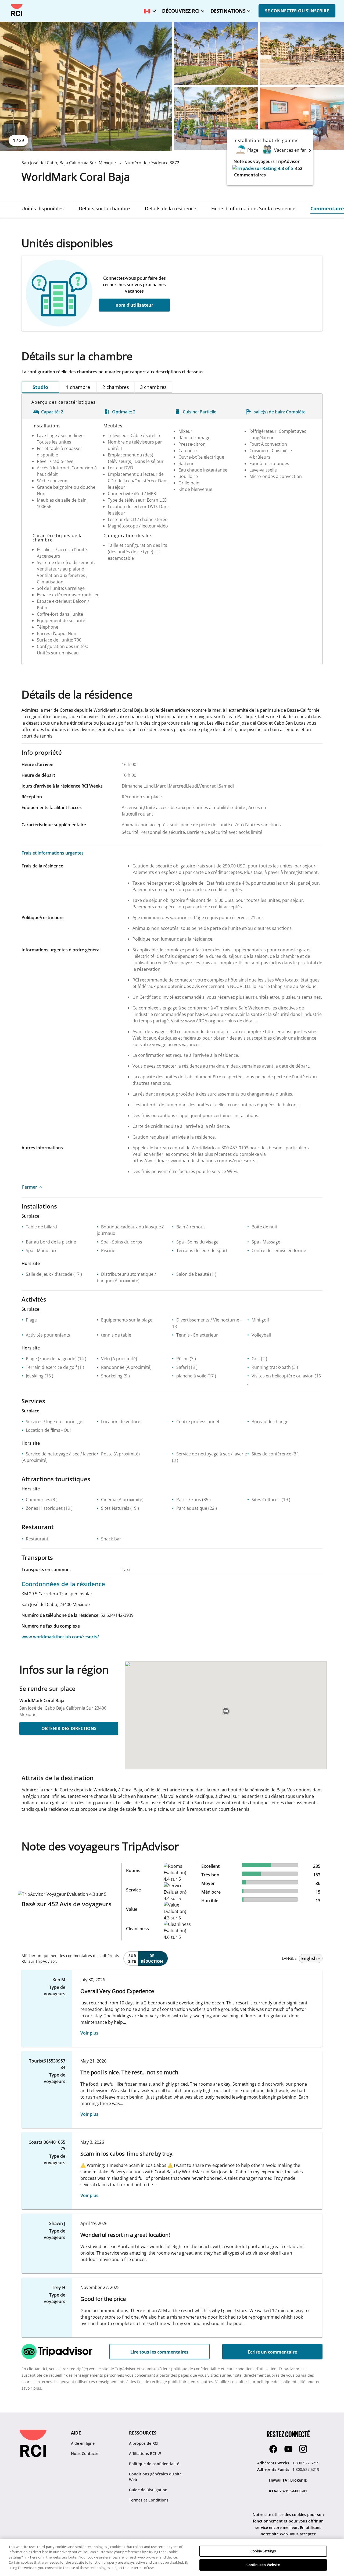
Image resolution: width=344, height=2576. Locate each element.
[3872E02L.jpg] (216, 53)
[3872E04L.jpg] (216, 118)
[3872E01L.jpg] (86, 86)
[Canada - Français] (149, 9)
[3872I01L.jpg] (302, 118)
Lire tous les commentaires (159, 2352)
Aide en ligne (83, 2443)
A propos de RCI (144, 2443)
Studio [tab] (40, 387)
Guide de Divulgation (148, 2490)
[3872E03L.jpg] (302, 53)
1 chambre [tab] (78, 387)
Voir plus (89, 2033)
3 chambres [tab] (153, 387)
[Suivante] (310, 150)
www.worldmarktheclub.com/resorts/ (60, 1637)
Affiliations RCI (143, 2453)
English (309, 1958)
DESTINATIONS (228, 11)
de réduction (152, 1958)
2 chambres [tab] (116, 387)
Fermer (30, 1187)
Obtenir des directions (69, 1728)
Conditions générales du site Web (155, 2477)
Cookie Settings (263, 2551)
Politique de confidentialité (154, 2464)
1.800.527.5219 (306, 2463)
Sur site (132, 1958)
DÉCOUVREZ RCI (181, 11)
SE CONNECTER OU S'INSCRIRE (297, 11)
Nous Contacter (85, 2453)
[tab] (43, 208)
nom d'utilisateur (134, 305)
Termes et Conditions (149, 2500)
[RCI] (17, 10)
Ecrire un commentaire (272, 2352)
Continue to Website (263, 2565)
